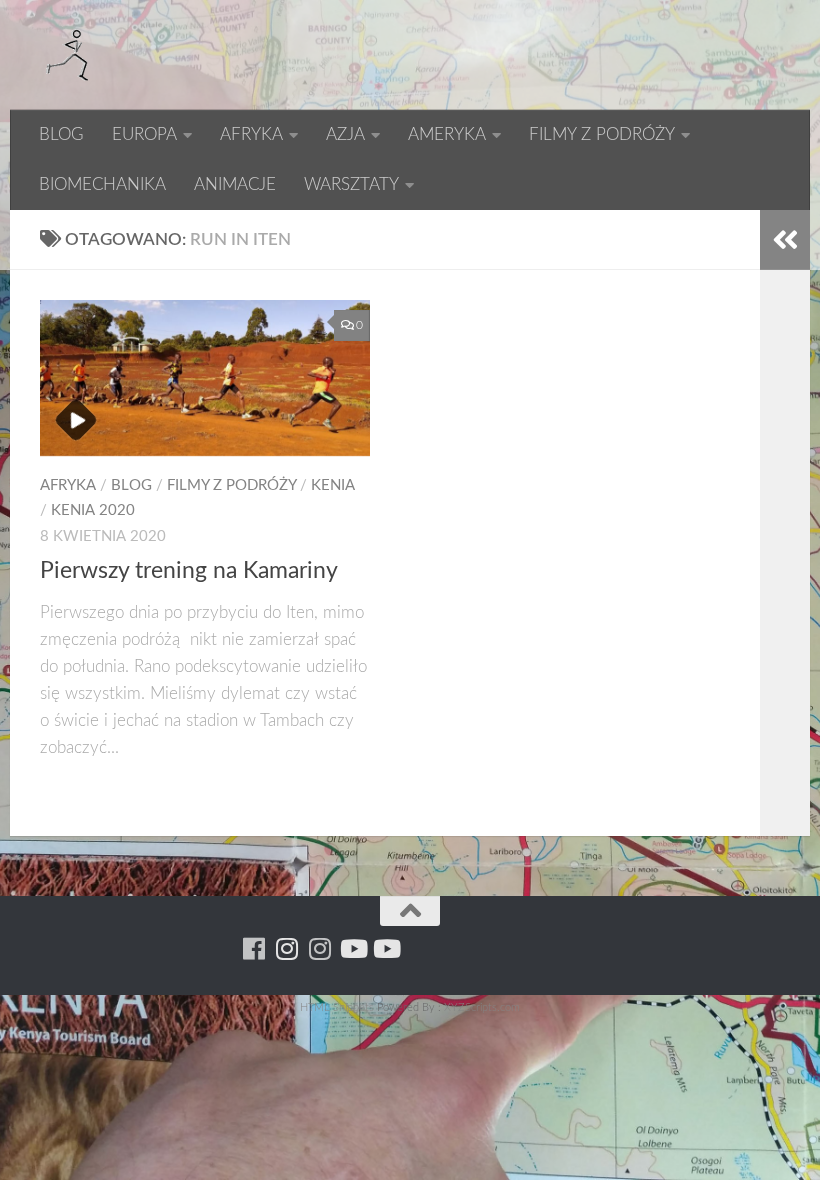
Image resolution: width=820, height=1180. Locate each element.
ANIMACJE (235, 184)
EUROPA (144, 134)
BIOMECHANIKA (102, 184)
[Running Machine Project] (319, 948)
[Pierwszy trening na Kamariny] (205, 378)
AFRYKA (251, 134)
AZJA (345, 134)
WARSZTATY (351, 184)
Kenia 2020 (93, 510)
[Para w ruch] (286, 948)
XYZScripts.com (482, 1007)
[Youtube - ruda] (352, 948)
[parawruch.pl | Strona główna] (70, 55)
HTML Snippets (337, 1007)
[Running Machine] (253, 948)
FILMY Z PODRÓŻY (602, 134)
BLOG (61, 134)
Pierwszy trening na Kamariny (189, 571)
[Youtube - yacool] (385, 948)
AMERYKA (447, 134)
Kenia (333, 485)
